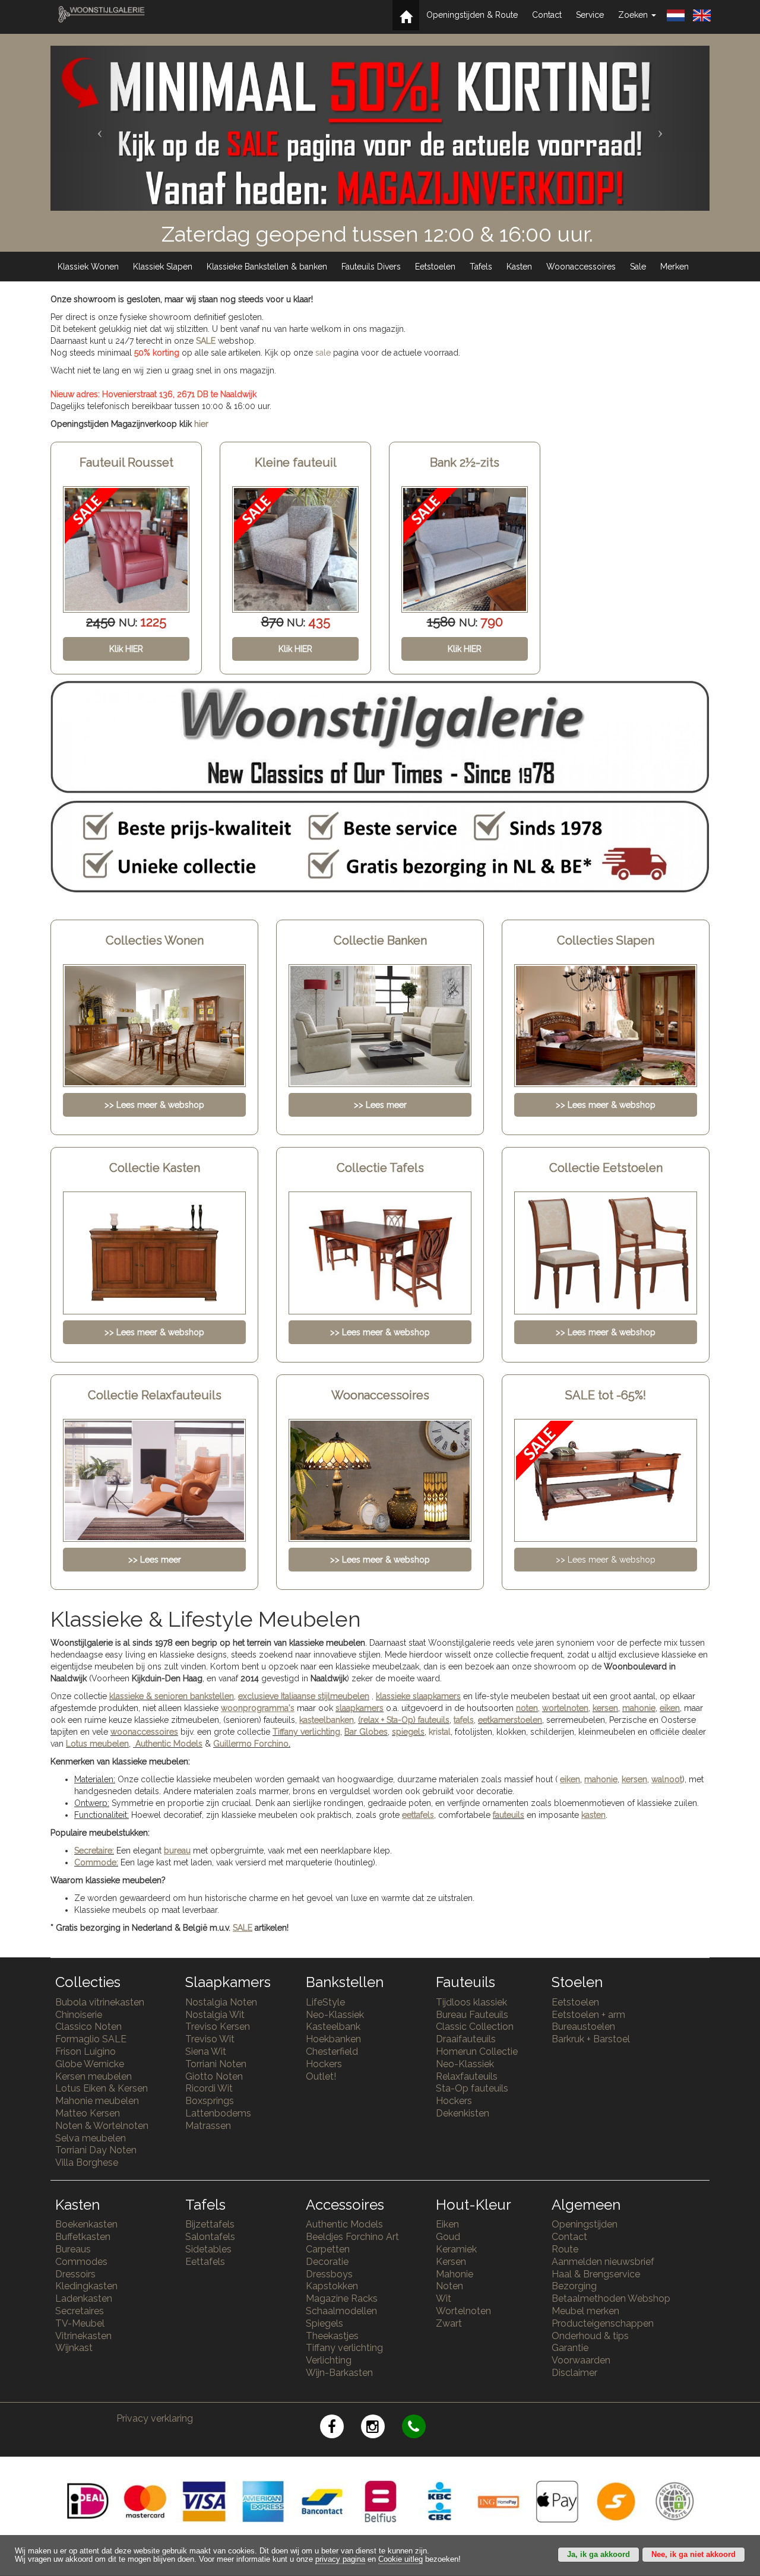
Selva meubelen (91, 2138)
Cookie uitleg (400, 2559)
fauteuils (509, 1815)
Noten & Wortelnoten (102, 2126)
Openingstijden (585, 2224)
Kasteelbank (333, 2027)
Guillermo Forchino (251, 1744)
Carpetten (328, 2249)
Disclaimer (574, 2373)
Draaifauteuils (466, 2039)
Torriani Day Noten (96, 2150)
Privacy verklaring (155, 2418)
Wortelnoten (463, 2311)
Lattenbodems (218, 2113)
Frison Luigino (85, 2051)
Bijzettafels (210, 2224)
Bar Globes (366, 1732)
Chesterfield (332, 2051)
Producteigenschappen (603, 2323)
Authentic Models (169, 1744)
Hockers (324, 2064)
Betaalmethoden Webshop (611, 2298)
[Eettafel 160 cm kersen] (465, 549)
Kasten (519, 267)
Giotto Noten (214, 2076)
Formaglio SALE (91, 2039)
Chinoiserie (79, 2015)
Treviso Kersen (218, 2027)
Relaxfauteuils (467, 2076)
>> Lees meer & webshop (606, 1560)
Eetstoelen (435, 267)
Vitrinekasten (83, 2336)
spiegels (408, 1732)
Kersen (451, 2262)
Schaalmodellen (341, 2311)
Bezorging (574, 2286)
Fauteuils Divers (371, 267)
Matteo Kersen (88, 2113)
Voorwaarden (581, 2360)
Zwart (449, 2323)
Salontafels (210, 2237)
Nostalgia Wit (215, 2015)
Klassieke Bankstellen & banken (267, 267)
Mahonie (455, 2274)
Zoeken (634, 15)
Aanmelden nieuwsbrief (603, 2262)
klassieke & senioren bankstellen (172, 1696)
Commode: (96, 1862)
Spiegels (324, 2323)
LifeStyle (325, 2002)
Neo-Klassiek (335, 2015)
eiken (670, 1708)
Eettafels (205, 2262)
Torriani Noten (216, 2064)
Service (590, 15)
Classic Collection (475, 2027)
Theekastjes (332, 2336)
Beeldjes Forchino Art (352, 2237)
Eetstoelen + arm (588, 2015)
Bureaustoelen (583, 2027)
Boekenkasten (86, 2224)
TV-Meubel (80, 2323)
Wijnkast (74, 2348)
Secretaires (80, 2311)
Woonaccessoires (581, 267)
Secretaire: (94, 1851)
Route (565, 2249)
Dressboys (329, 2274)
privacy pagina (340, 2559)
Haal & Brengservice (596, 2274)
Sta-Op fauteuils (472, 2088)
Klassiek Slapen (163, 267)
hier (201, 424)
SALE (206, 341)
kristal (440, 1732)
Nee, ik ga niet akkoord (693, 2555)
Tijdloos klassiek (471, 2002)
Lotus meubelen (97, 1744)
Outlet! (321, 2076)
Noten (449, 2286)
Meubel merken (585, 2311)
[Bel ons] (421, 2428)
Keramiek (456, 2249)
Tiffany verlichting (344, 2348)
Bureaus (73, 2249)
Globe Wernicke (90, 2064)
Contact (547, 15)
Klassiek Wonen (88, 267)
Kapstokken (332, 2286)
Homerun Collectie (477, 2051)
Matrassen (208, 2126)
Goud (448, 2237)
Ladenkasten (84, 2298)
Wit (444, 2298)
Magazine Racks (342, 2298)
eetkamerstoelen (510, 1720)
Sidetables (208, 2249)
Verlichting (329, 2360)
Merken (674, 267)
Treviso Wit (210, 2039)
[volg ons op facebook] (341, 2428)
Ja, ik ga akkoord (598, 2555)
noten (527, 1708)
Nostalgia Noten (221, 2002)
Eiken (447, 2224)
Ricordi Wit (209, 2088)
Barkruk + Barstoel (591, 2039)
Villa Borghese (87, 2162)
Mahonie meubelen (97, 2101)
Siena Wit (206, 2051)
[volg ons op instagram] (381, 2428)
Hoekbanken (333, 2039)
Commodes (81, 2262)
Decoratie (327, 2262)
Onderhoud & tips (590, 2336)
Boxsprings (210, 2101)
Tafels (481, 267)
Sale (638, 267)
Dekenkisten (463, 2113)
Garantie (570, 2348)
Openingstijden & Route (472, 15)
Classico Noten (88, 2027)
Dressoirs (75, 2274)
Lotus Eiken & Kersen (102, 2088)
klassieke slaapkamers (418, 1696)
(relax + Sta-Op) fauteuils (404, 1720)
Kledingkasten (86, 2286)
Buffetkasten (83, 2237)
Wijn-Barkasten (339, 2373)
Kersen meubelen (94, 2076)
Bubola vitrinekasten (100, 2002)
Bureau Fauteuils (472, 2015)
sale (323, 353)
